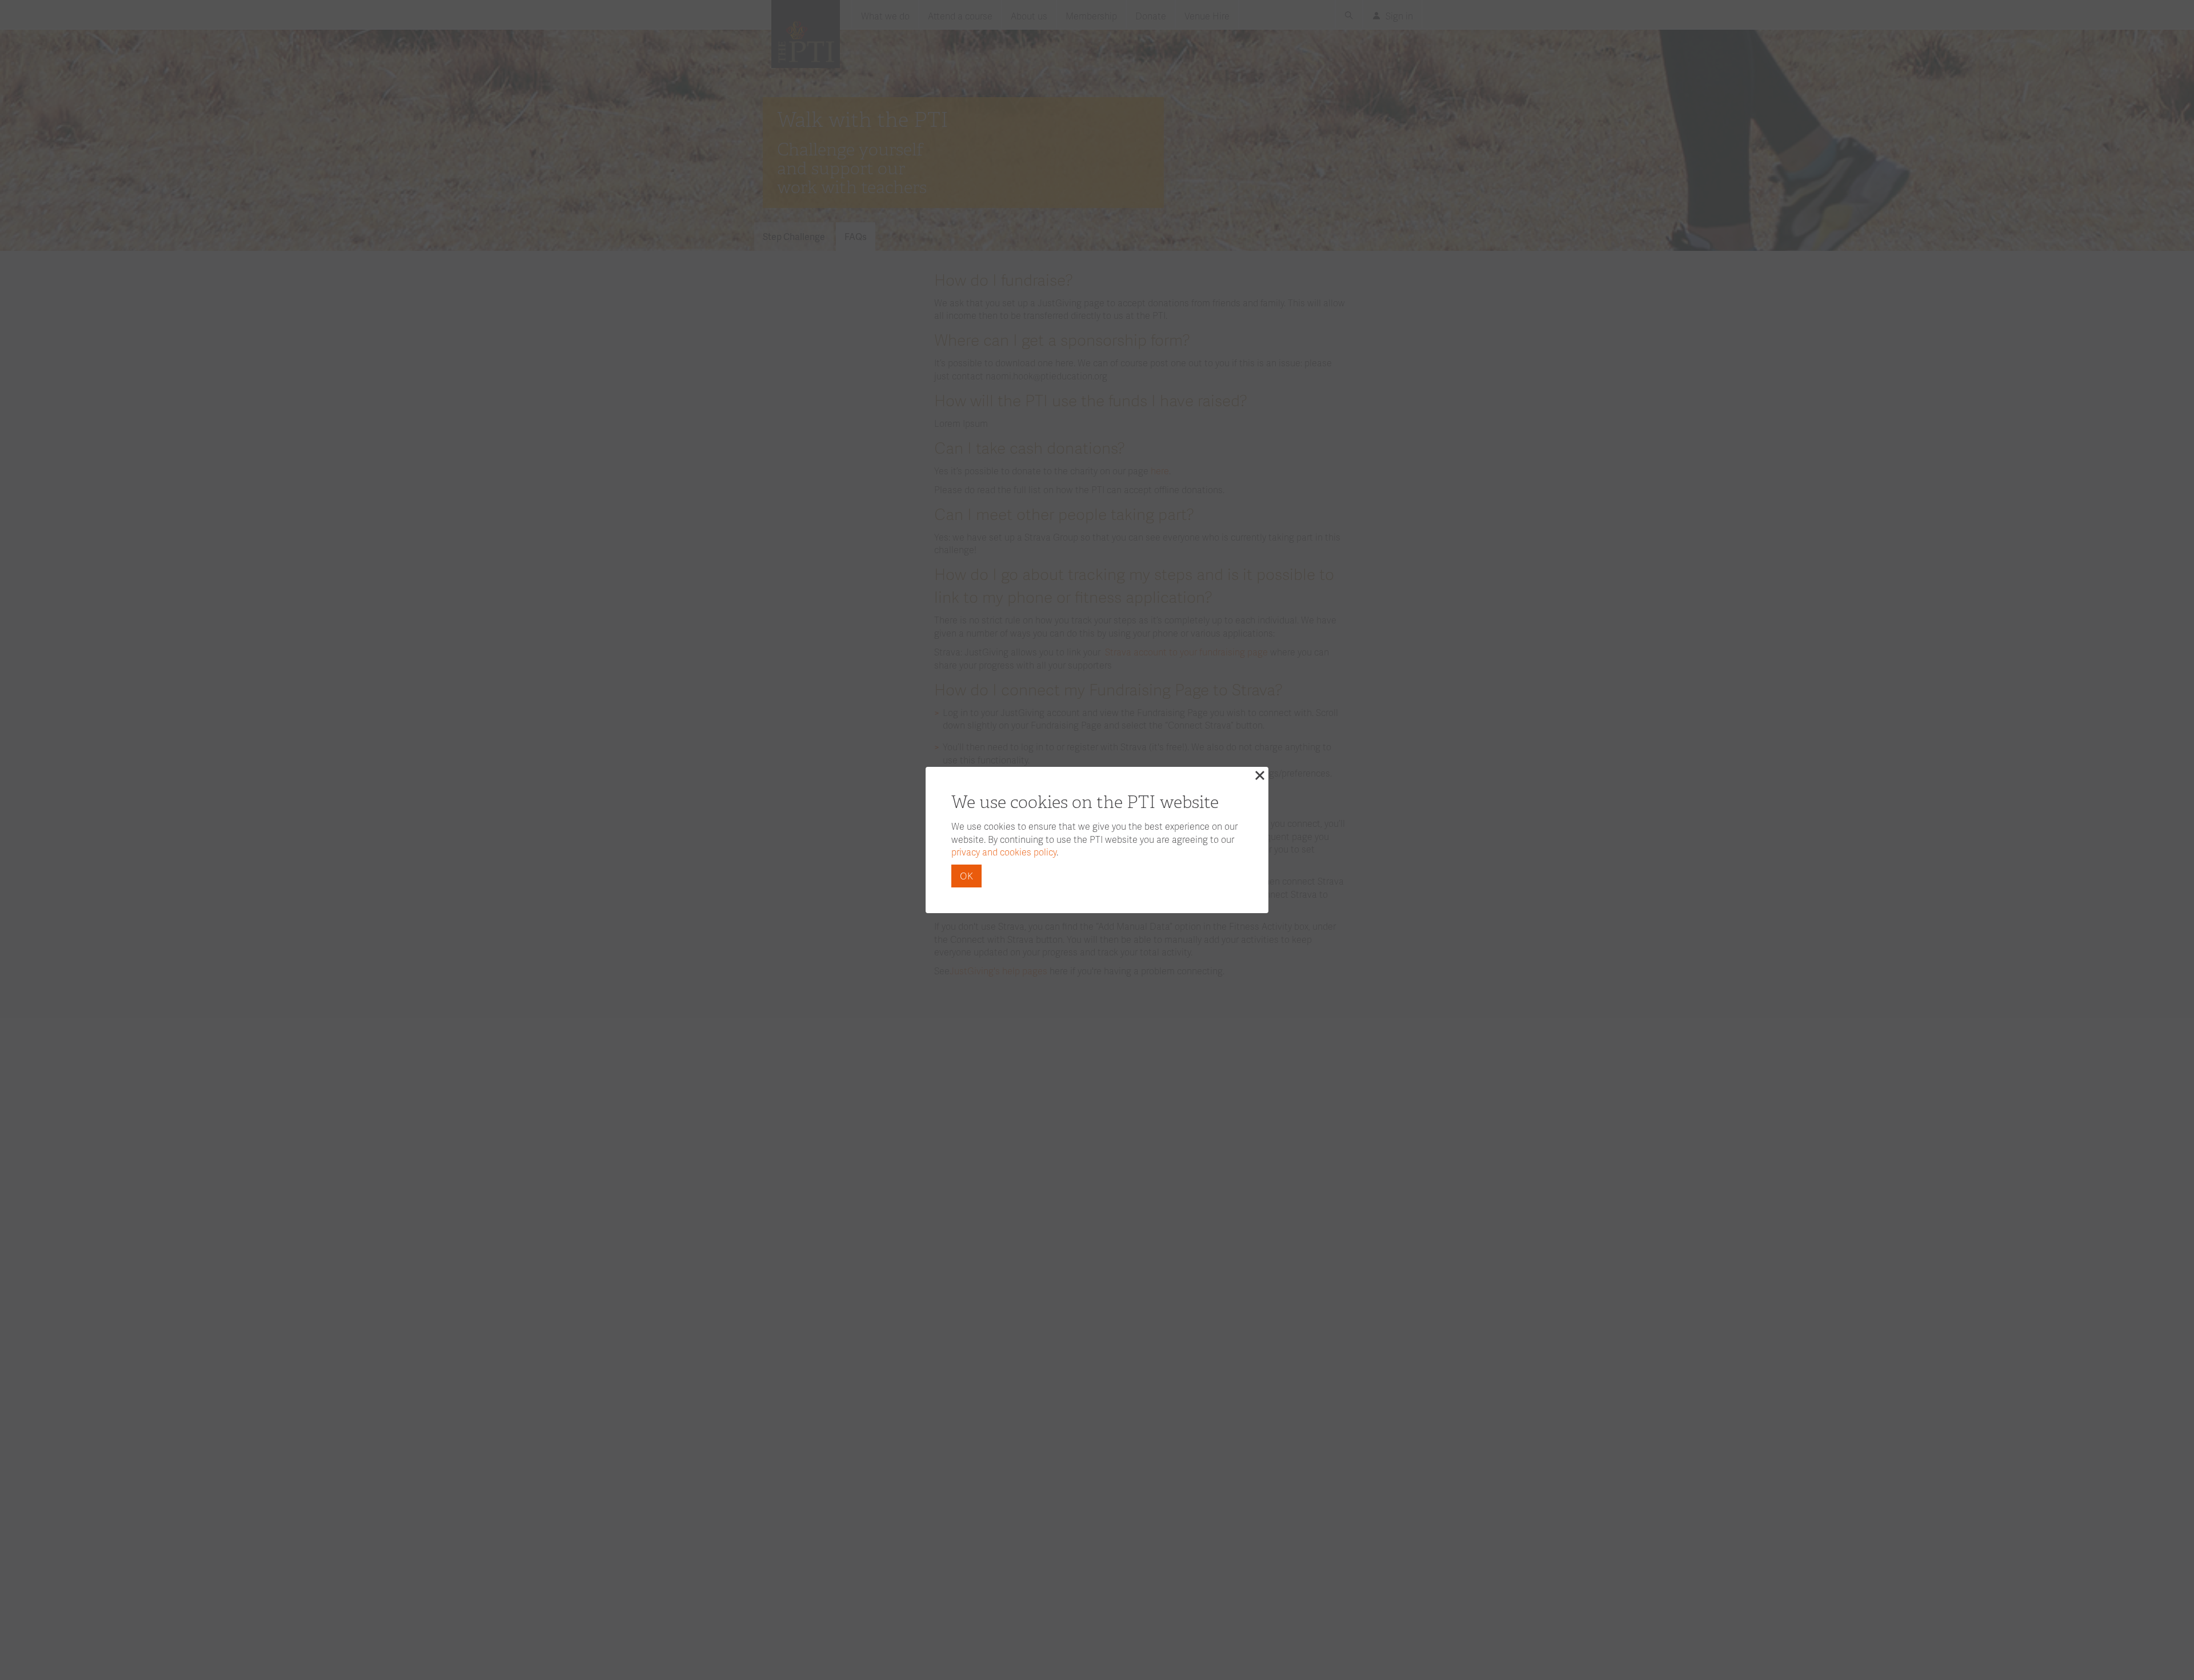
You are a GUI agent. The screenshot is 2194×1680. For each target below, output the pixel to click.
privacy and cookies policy (1004, 852)
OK (966, 876)
